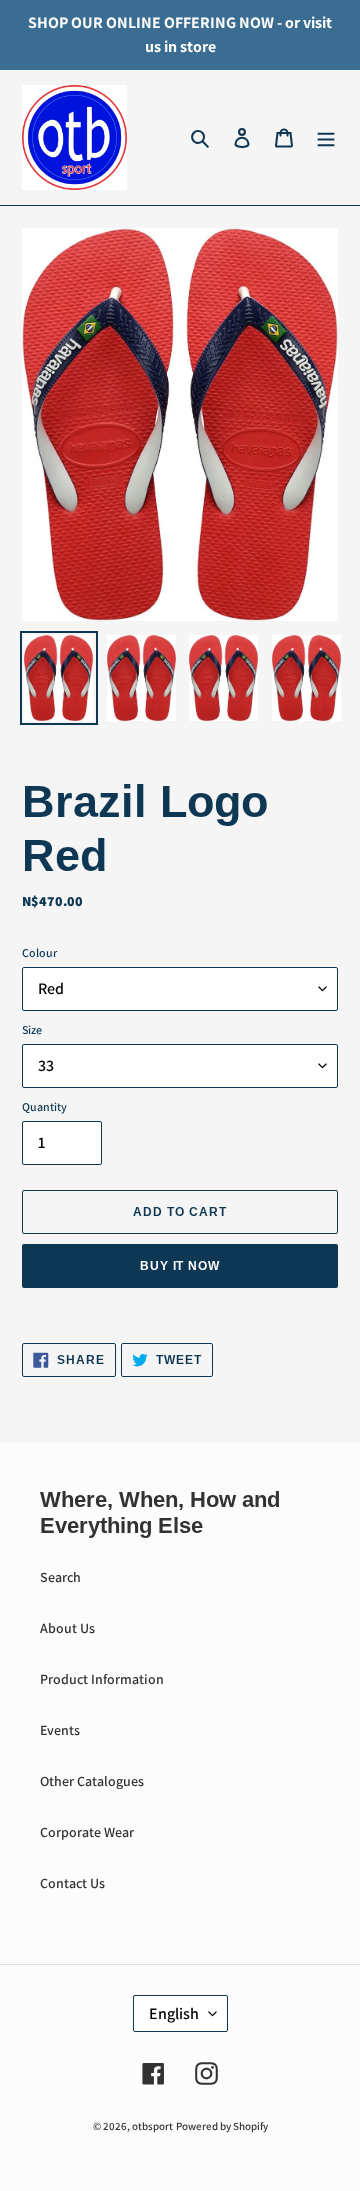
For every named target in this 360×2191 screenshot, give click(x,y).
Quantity (44, 1106)
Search (60, 1577)
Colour (39, 952)
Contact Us (72, 1883)
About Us (67, 1628)
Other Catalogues (92, 1781)
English (174, 2013)
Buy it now (180, 1266)
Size (32, 1029)
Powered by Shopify (222, 2126)
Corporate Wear (87, 1832)
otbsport (152, 2126)
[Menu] (326, 138)
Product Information (102, 1679)
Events (60, 1730)
